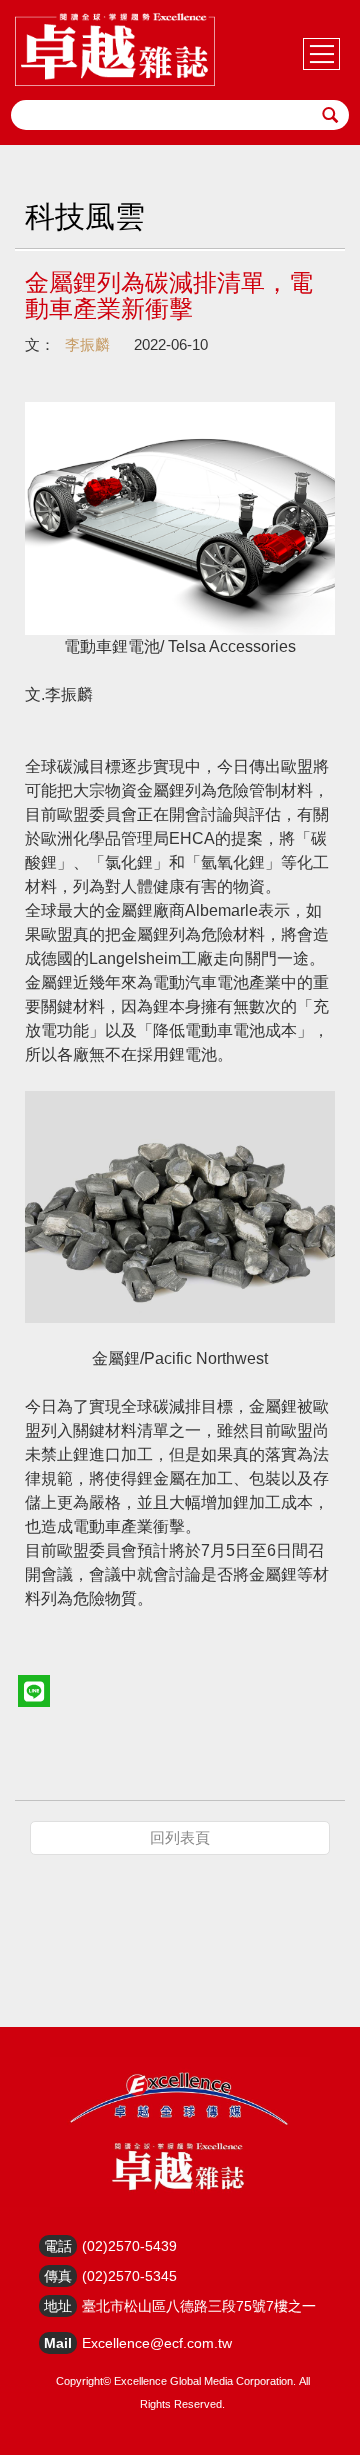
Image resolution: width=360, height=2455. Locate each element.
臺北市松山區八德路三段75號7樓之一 (199, 2306)
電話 (58, 2246)
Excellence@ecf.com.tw (157, 2343)
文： (40, 344)
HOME (115, 50)
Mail (58, 2343)
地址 (58, 2306)
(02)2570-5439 (129, 2246)
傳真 (58, 2276)
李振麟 (87, 344)
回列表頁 (180, 1837)
